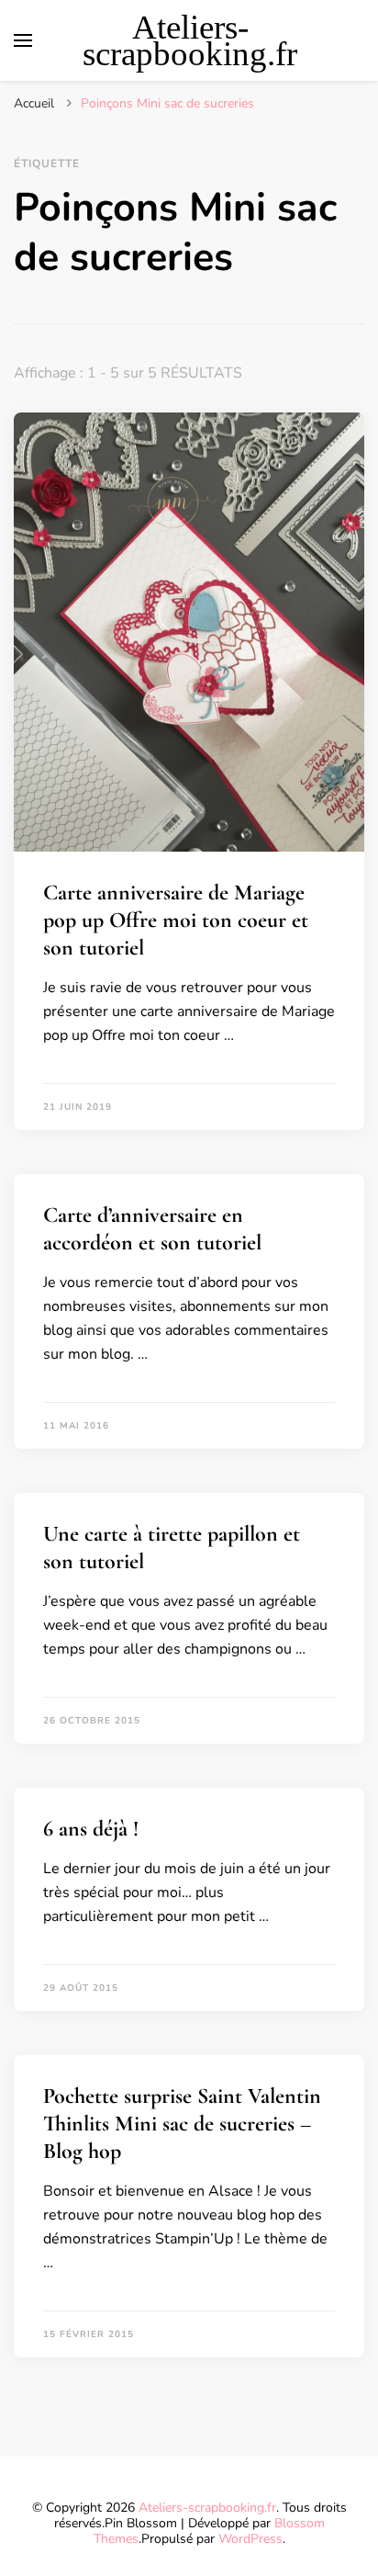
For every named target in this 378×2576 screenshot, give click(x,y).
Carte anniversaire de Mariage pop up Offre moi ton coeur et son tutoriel (176, 920)
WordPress (250, 2539)
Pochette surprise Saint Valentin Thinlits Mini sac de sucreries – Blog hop (182, 2124)
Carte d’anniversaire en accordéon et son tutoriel (152, 1229)
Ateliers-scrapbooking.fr (190, 40)
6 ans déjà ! (91, 1829)
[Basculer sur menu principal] (23, 40)
